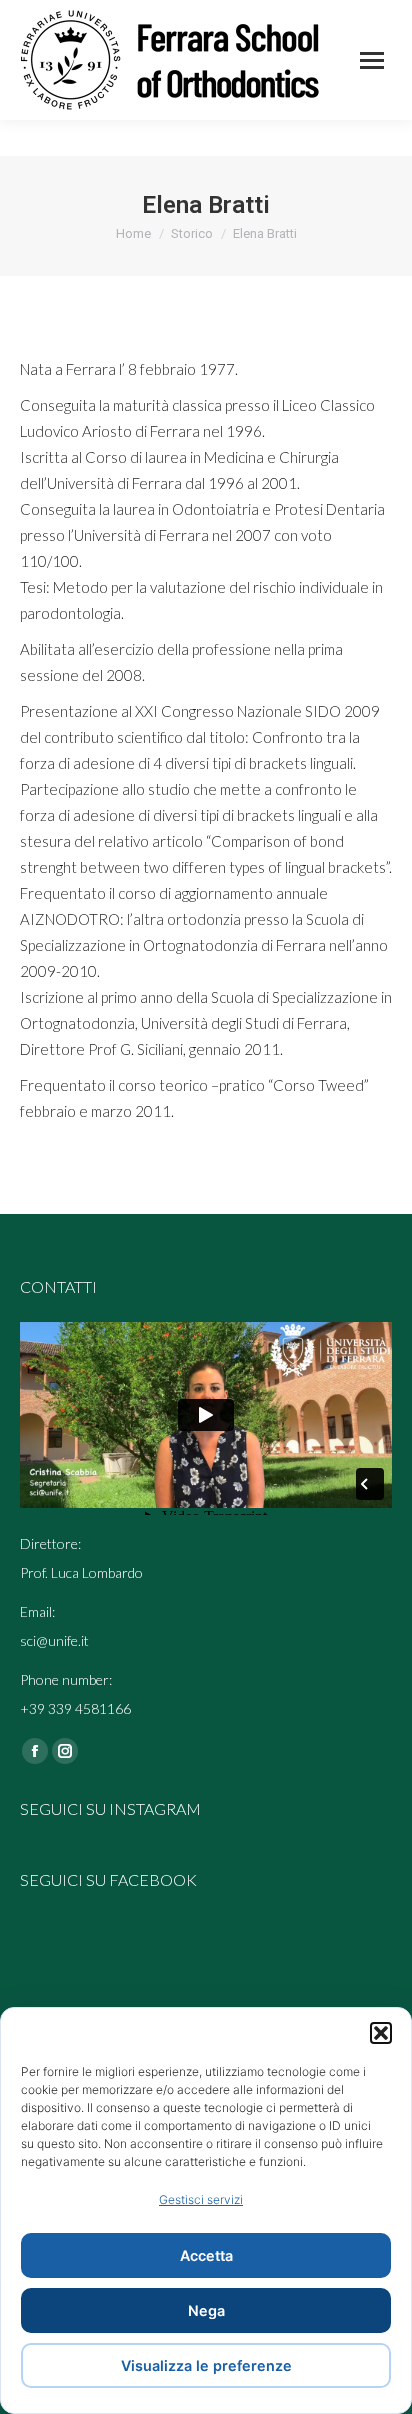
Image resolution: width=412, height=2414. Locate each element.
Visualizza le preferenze (206, 2365)
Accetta (206, 2255)
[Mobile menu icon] (372, 60)
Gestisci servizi (201, 2199)
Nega (206, 2310)
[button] (381, 2033)
